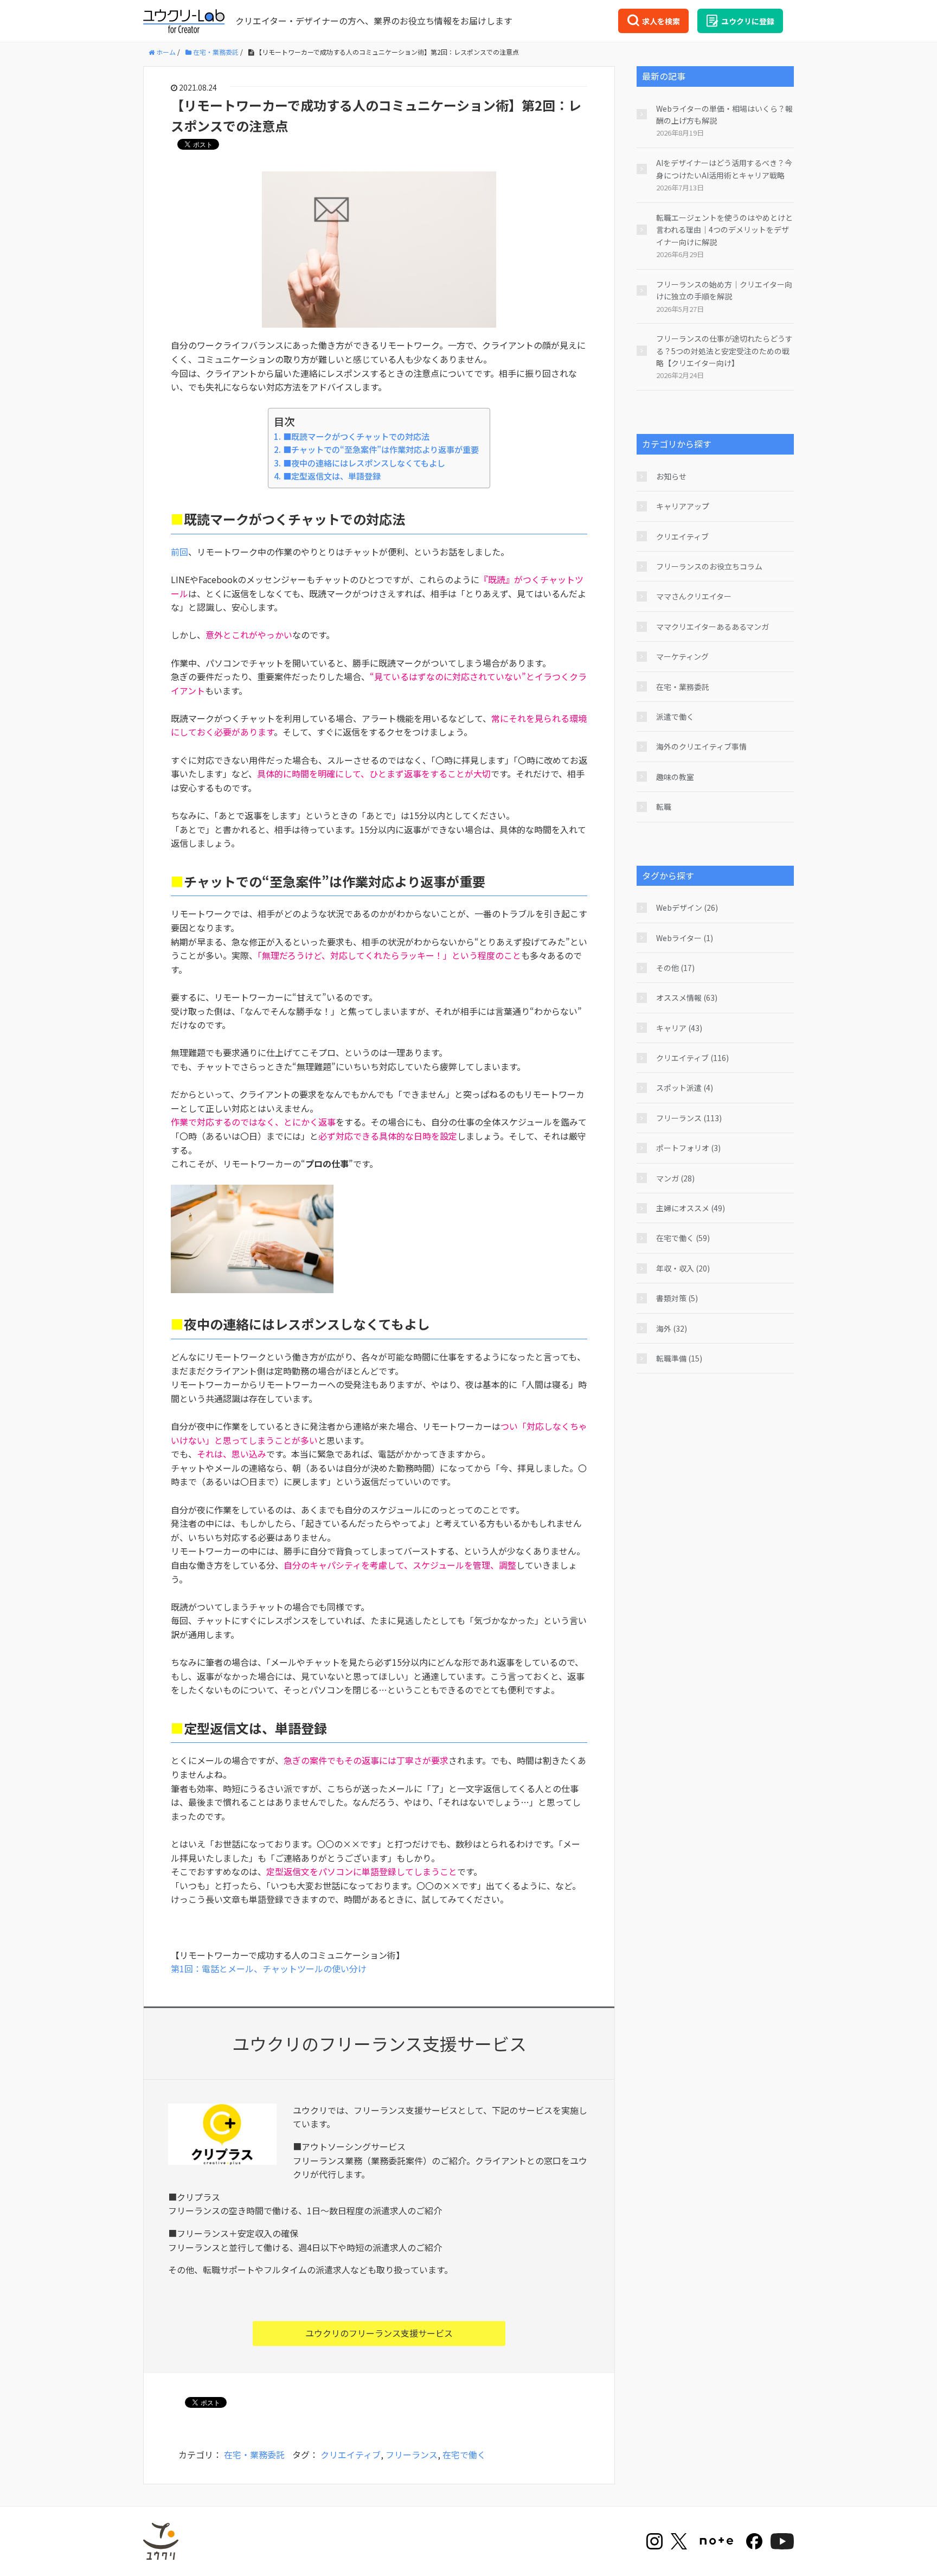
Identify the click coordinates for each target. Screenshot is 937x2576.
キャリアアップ (683, 506)
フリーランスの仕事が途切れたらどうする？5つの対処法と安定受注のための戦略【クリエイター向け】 (724, 351)
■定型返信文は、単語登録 (332, 476)
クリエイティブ (351, 2454)
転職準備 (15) (679, 1358)
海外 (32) (672, 1328)
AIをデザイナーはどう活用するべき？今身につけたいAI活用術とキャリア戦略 (724, 169)
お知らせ (671, 476)
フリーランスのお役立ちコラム (709, 566)
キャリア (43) (679, 1028)
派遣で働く (675, 717)
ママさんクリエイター (694, 596)
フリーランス (412, 2454)
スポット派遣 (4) (685, 1088)
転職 (664, 807)
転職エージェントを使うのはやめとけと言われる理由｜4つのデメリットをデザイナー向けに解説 (724, 230)
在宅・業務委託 (254, 2454)
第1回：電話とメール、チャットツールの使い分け (269, 1968)
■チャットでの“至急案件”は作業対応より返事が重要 (381, 449)
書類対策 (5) (677, 1298)
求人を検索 (661, 21)
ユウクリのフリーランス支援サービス (379, 2333)
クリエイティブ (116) (692, 1058)
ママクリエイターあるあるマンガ (713, 627)
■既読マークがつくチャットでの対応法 (356, 436)
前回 (179, 552)
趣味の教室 (675, 777)
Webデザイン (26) (687, 907)
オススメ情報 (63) (687, 998)
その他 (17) (675, 968)
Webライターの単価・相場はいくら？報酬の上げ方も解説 (724, 114)
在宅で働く (464, 2454)
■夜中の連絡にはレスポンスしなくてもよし (364, 463)
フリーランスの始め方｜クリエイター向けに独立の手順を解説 (724, 290)
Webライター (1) (685, 938)
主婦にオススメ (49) (691, 1208)
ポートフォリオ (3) (688, 1148)
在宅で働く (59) (683, 1238)
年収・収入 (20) (683, 1268)
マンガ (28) (675, 1178)
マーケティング (682, 656)
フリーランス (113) (689, 1118)
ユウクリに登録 (748, 21)
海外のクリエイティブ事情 (701, 746)
